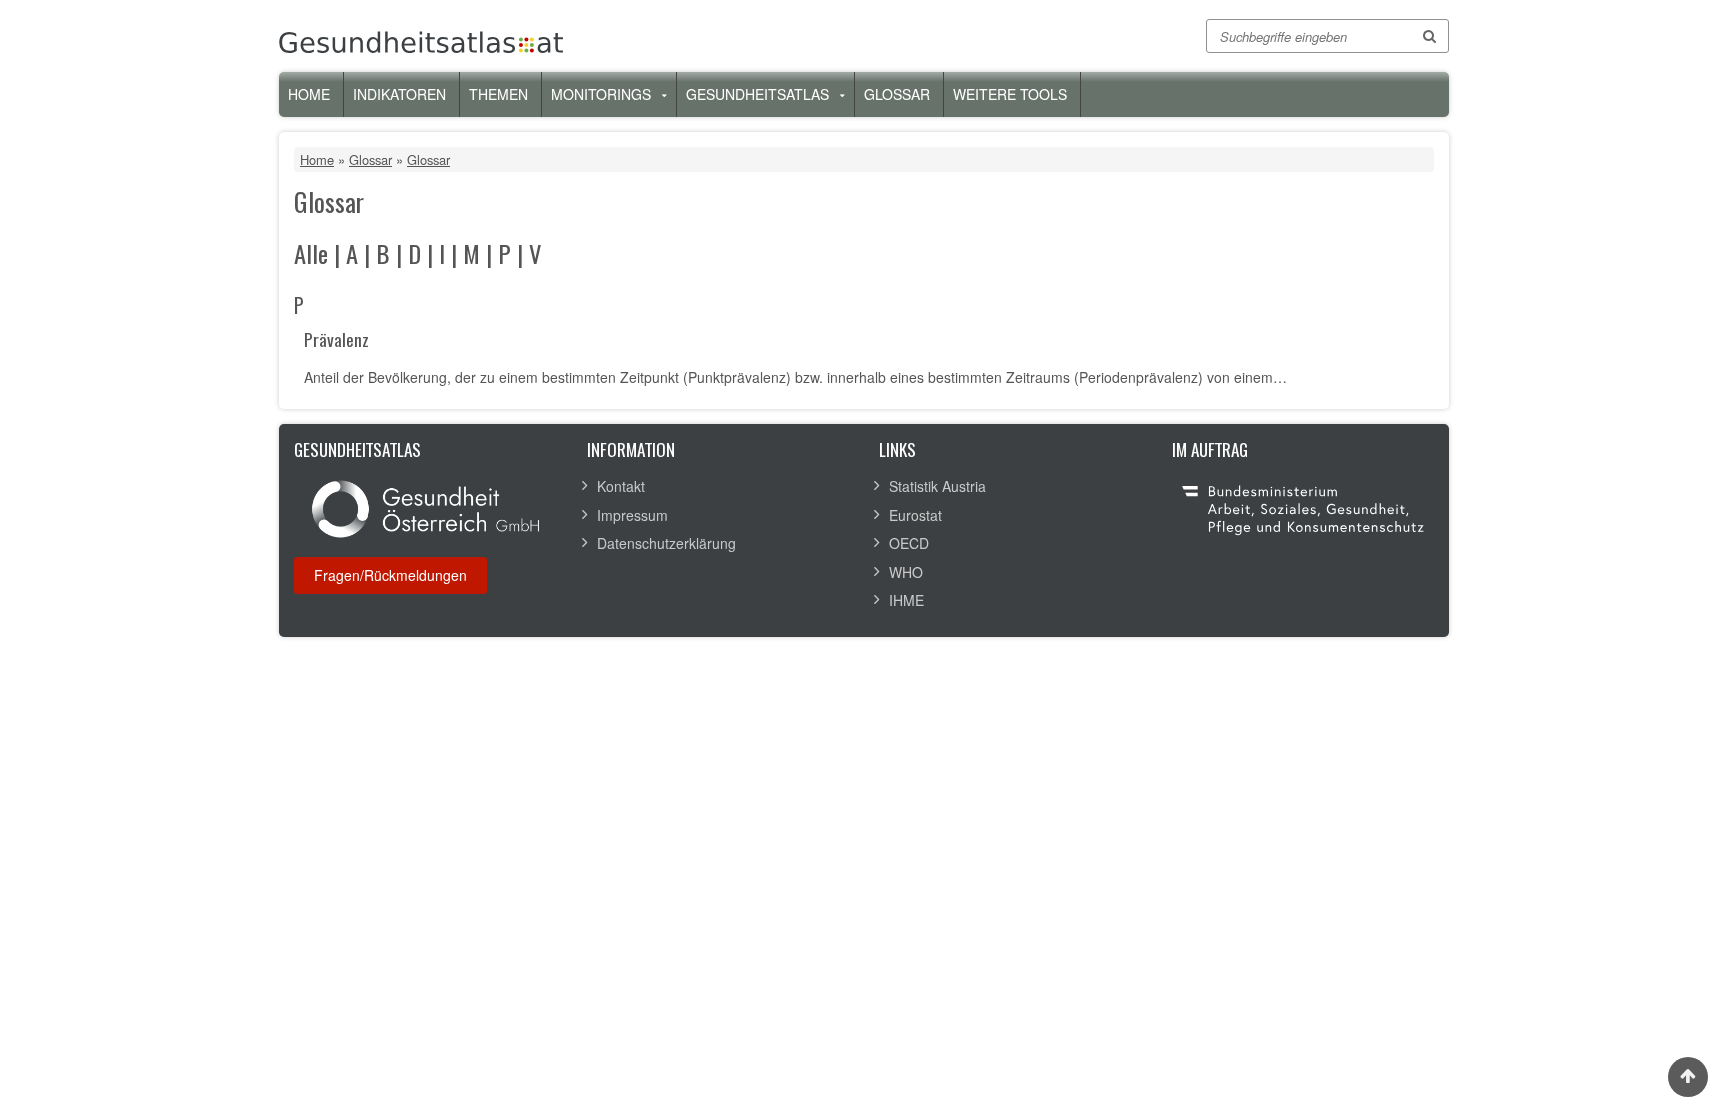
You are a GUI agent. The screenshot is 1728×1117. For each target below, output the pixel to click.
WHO (906, 572)
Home (309, 94)
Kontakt (621, 486)
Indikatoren (399, 94)
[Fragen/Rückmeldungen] (390, 575)
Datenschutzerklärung (666, 543)
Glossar (897, 94)
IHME (906, 600)
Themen (498, 94)
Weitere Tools (1010, 94)
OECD (909, 543)
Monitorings (601, 94)
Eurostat (915, 515)
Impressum (632, 515)
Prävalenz (336, 340)
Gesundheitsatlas (757, 94)
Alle (311, 254)
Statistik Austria (937, 486)
